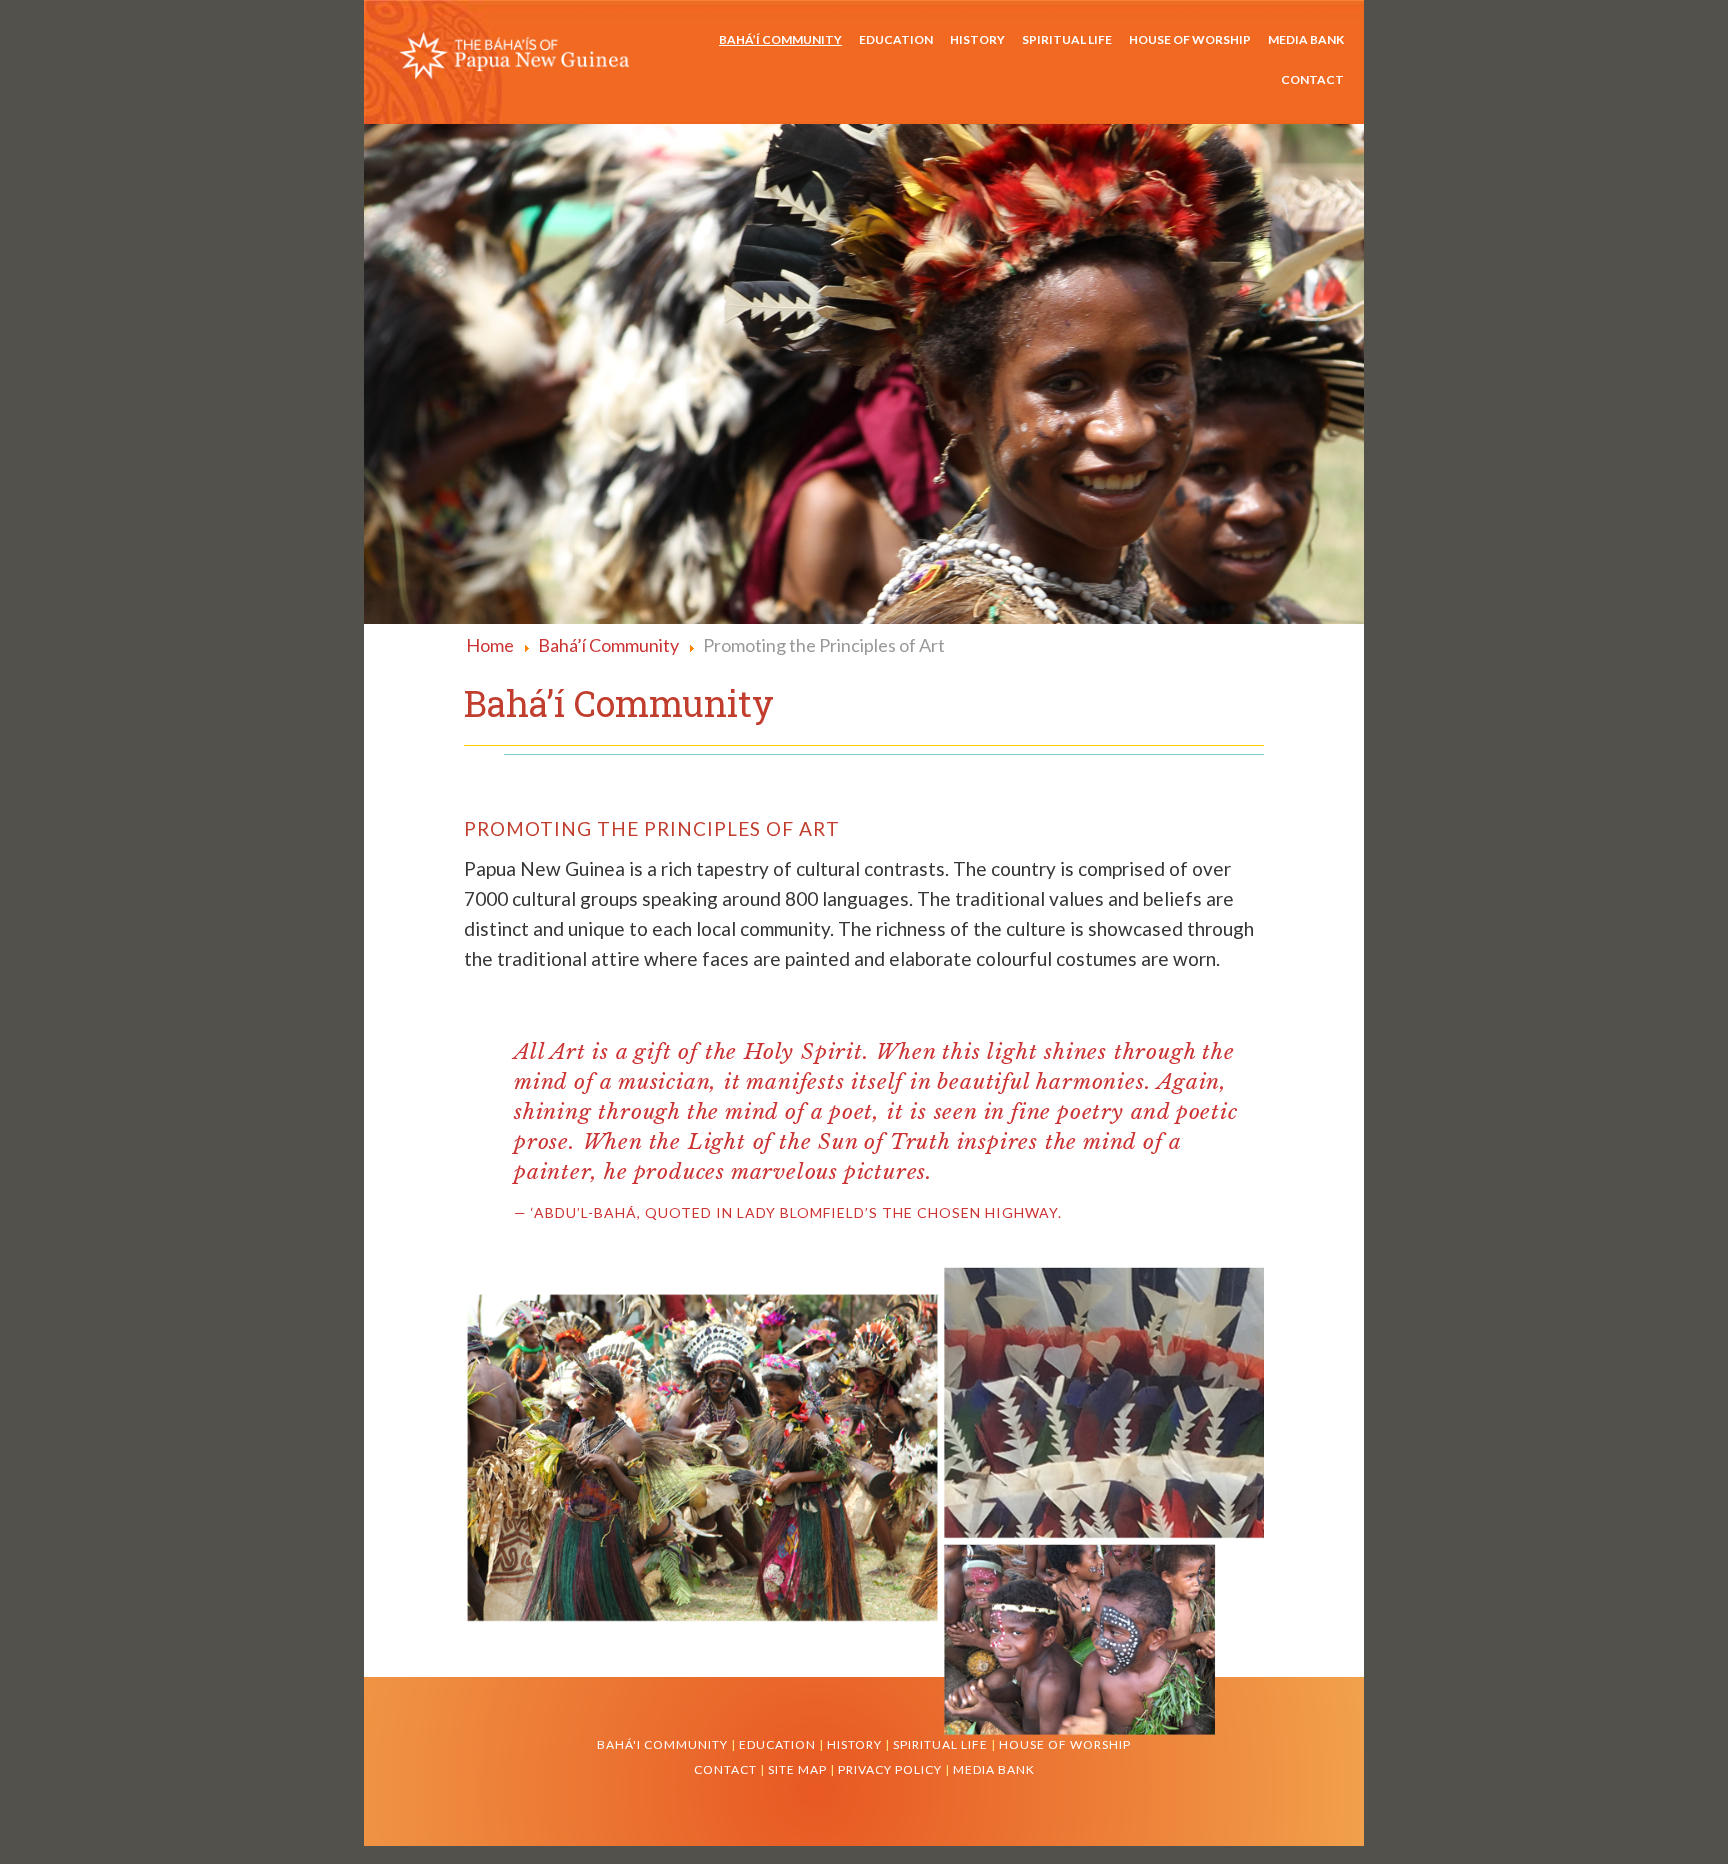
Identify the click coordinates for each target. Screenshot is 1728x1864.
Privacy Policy (891, 1769)
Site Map (797, 1769)
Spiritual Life (1067, 39)
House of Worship (1190, 39)
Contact (1312, 79)
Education (896, 39)
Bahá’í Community (780, 39)
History (977, 39)
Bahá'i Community (662, 1744)
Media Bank (1306, 39)
